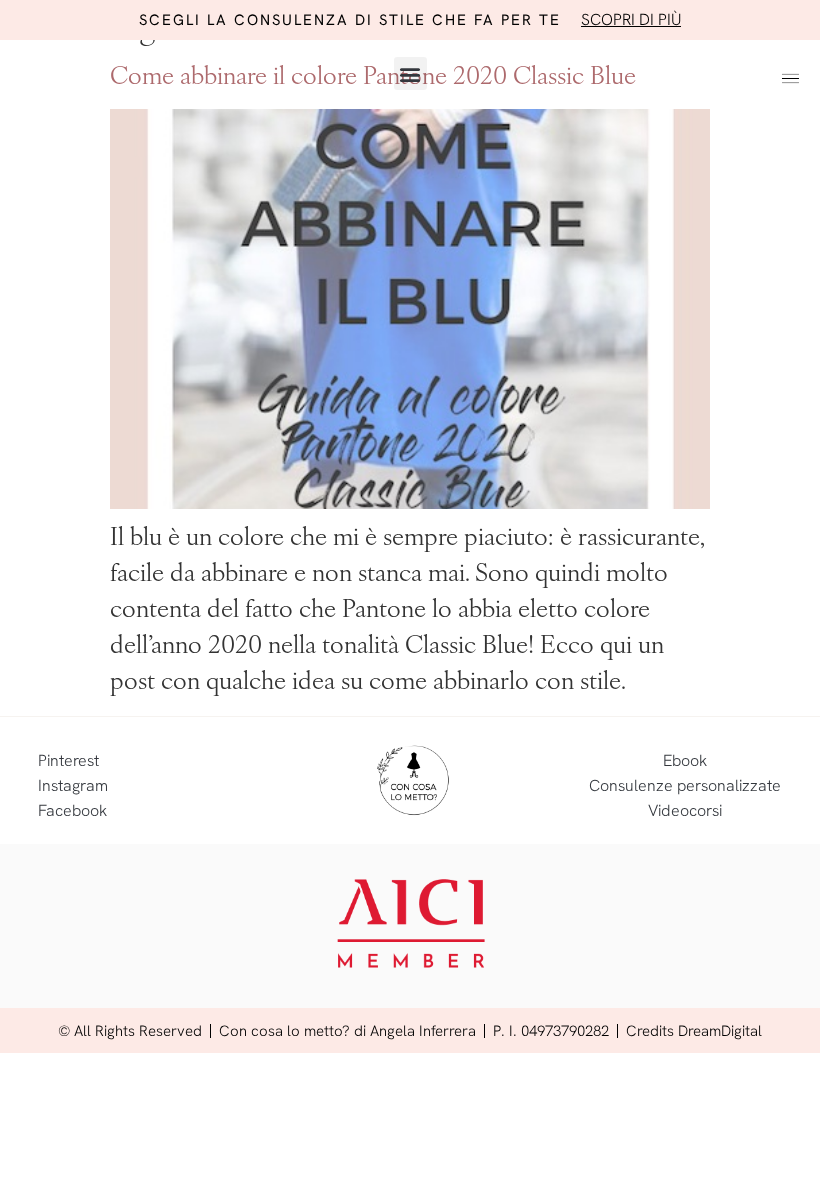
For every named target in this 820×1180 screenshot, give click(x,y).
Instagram (73, 785)
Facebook (72, 810)
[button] (410, 73)
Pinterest (68, 760)
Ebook (685, 760)
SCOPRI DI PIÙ (631, 19)
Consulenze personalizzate (685, 785)
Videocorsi (685, 810)
